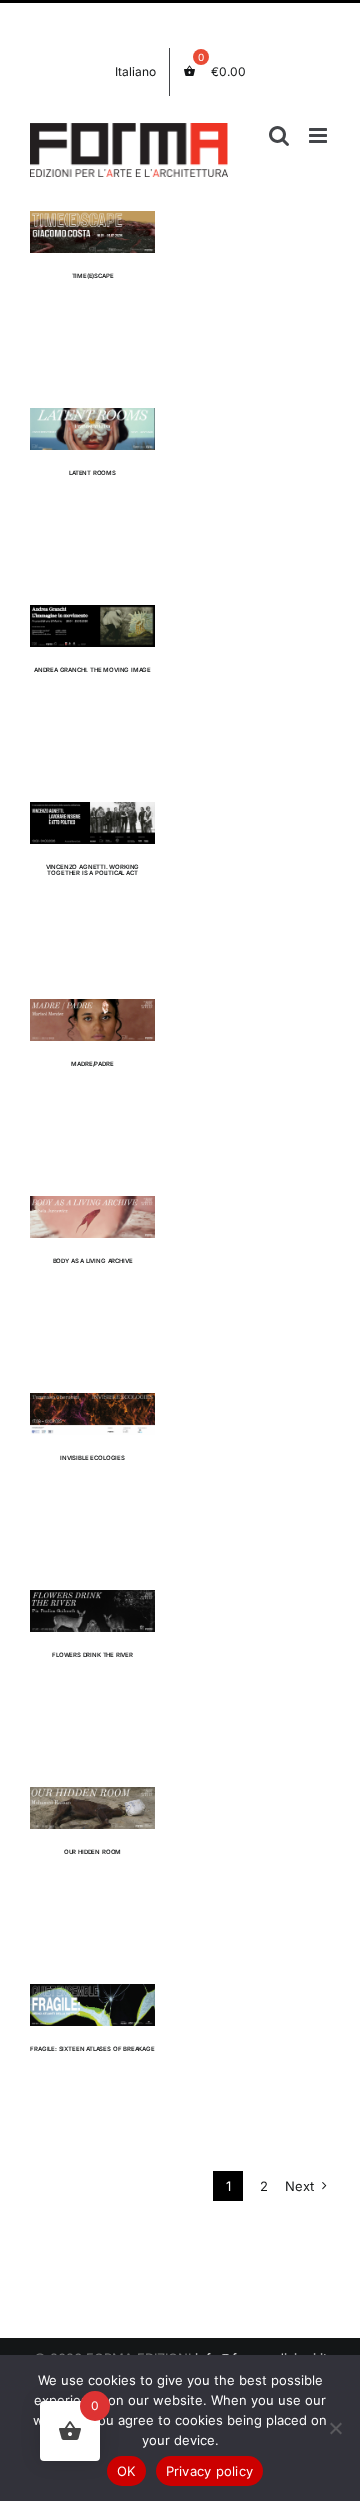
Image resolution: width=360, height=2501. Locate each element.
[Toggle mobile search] (279, 135)
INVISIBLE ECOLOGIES (92, 1457)
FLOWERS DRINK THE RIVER (92, 1654)
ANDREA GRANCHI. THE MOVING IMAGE (92, 669)
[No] (335, 2428)
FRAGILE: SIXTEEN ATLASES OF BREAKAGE (92, 2048)
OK (126, 2471)
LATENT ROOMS (92, 472)
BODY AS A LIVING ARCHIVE (93, 1260)
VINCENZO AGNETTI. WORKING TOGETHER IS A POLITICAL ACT (93, 870)
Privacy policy (210, 2471)
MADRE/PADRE (92, 1063)
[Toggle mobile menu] (319, 135)
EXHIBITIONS (92, 252)
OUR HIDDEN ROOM (92, 1851)
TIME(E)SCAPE (93, 275)
